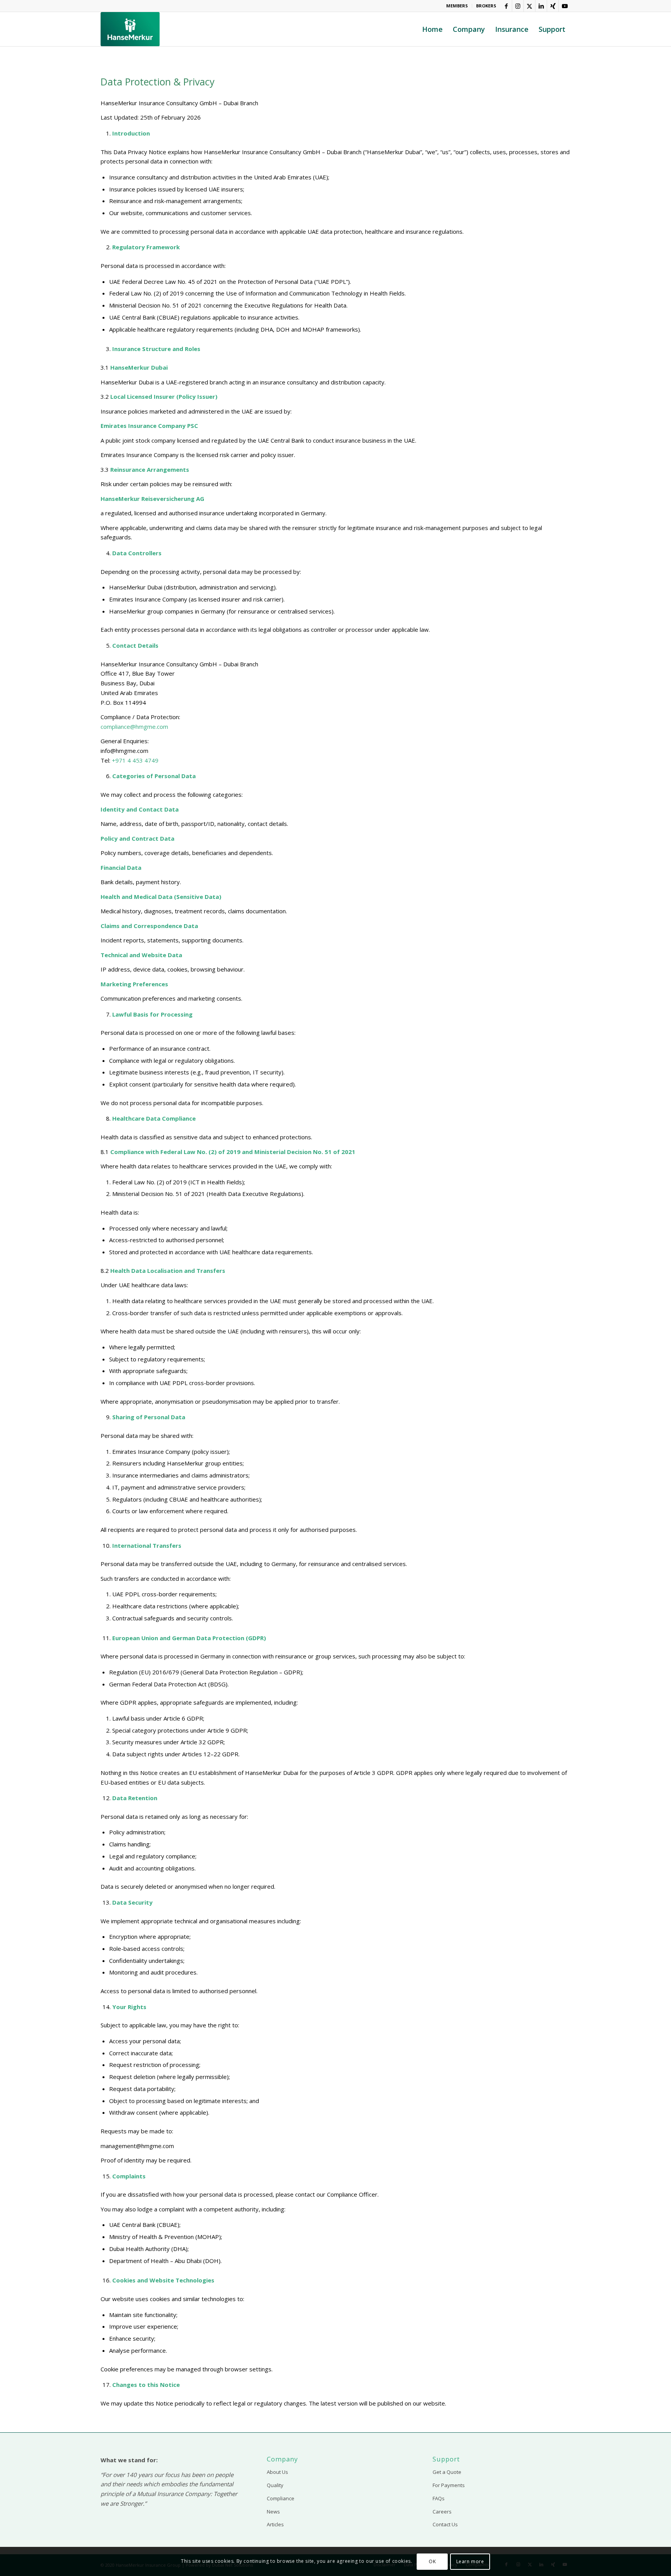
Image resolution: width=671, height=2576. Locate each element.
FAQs (439, 2498)
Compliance (281, 2498)
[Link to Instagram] (518, 6)
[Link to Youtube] (565, 6)
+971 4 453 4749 (135, 760)
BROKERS (486, 6)
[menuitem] (457, 6)
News (273, 2512)
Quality (275, 2485)
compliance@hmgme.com (134, 727)
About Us (277, 2472)
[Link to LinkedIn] (541, 6)
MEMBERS (457, 6)
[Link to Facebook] (506, 6)
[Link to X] (529, 6)
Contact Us (445, 2524)
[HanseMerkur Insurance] (130, 29)
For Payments (449, 2485)
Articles (275, 2524)
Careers (442, 2512)
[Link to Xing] (553, 6)
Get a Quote (447, 2472)
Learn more (470, 2561)
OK (432, 2561)
